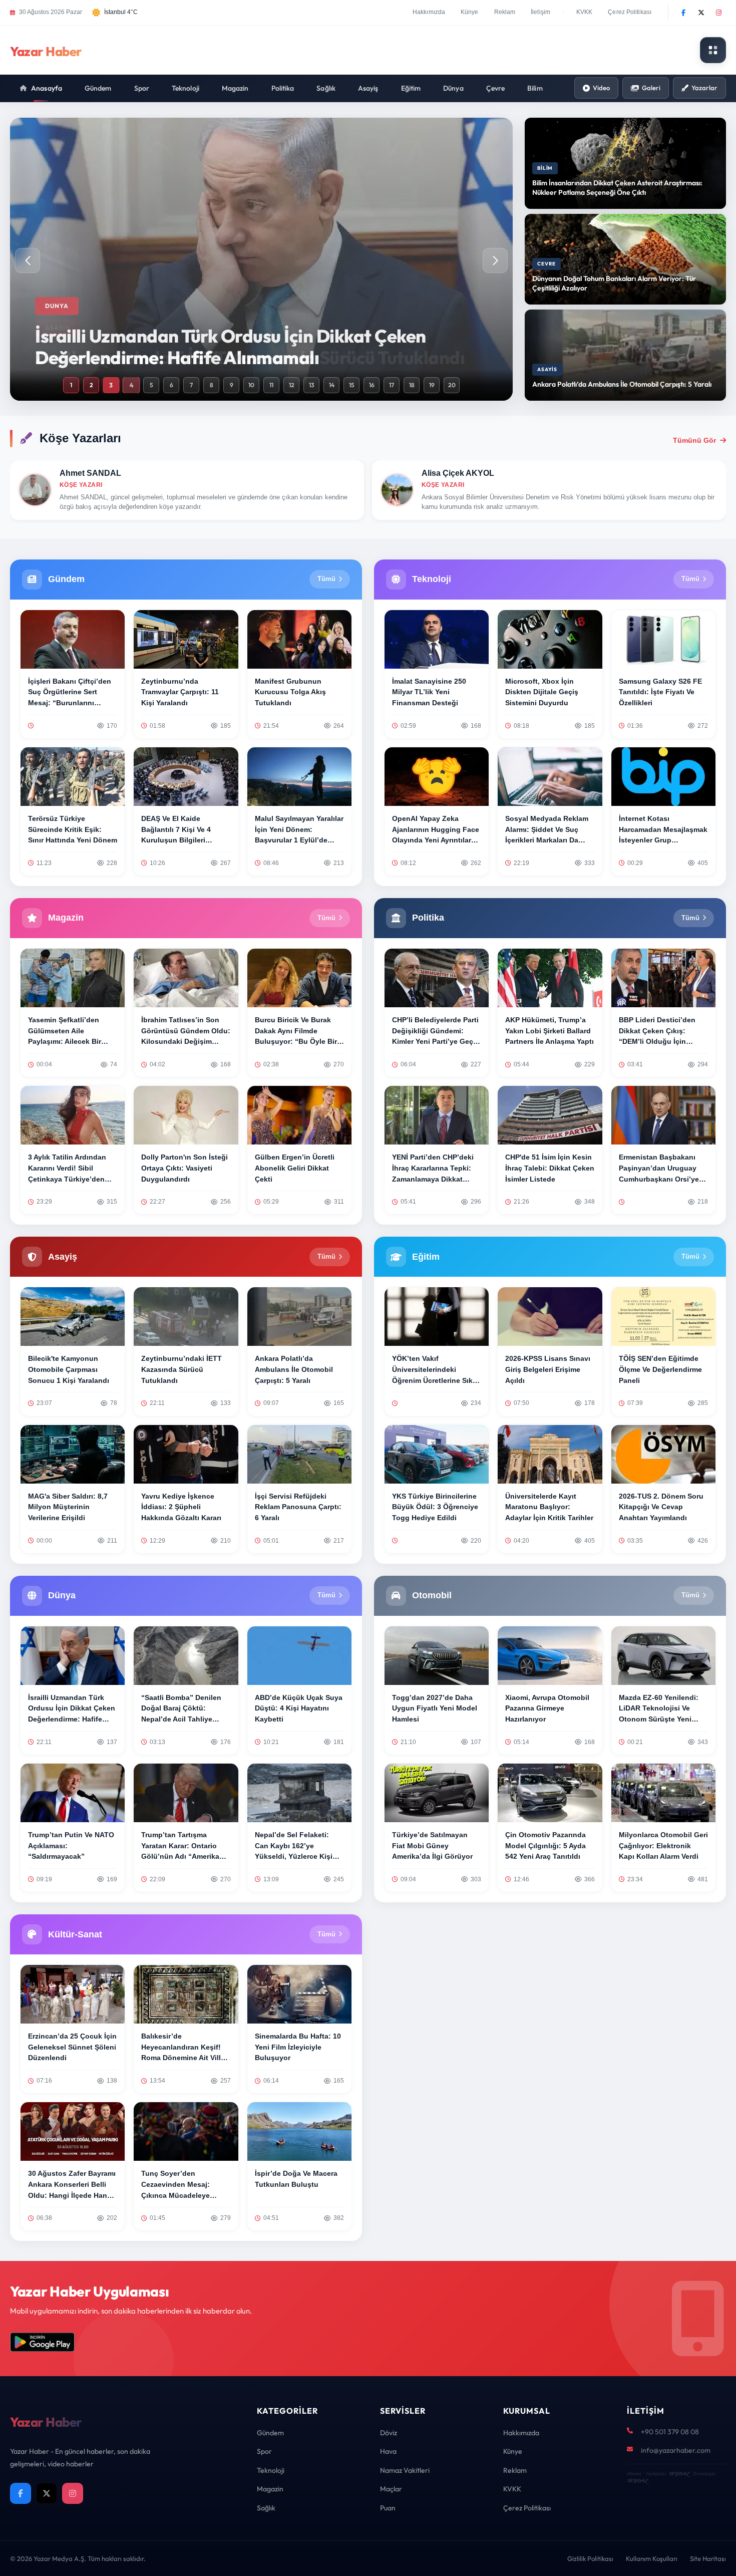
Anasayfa (47, 88)
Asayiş (368, 88)
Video (601, 88)
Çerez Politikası (630, 12)
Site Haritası (708, 2558)
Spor (142, 88)
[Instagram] (718, 13)
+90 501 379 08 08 (670, 2432)
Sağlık (326, 88)
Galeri (651, 88)
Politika (283, 88)
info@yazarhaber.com (676, 2450)
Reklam (505, 12)
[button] (495, 260)
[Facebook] (683, 13)
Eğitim (411, 88)
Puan (388, 2508)
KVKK (584, 12)
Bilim (535, 88)
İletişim (540, 12)
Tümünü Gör (694, 440)
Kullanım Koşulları (652, 2558)
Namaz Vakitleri (405, 2470)
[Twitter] (701, 13)
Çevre (496, 88)
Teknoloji (186, 88)
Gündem (98, 88)
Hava (388, 2451)
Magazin (235, 88)
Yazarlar (704, 88)
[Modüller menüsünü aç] (713, 50)
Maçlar (391, 2489)
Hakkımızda (429, 12)
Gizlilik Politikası (590, 2558)
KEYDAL (679, 2474)
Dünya (453, 88)
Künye (470, 12)
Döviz (389, 2433)
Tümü (326, 579)
